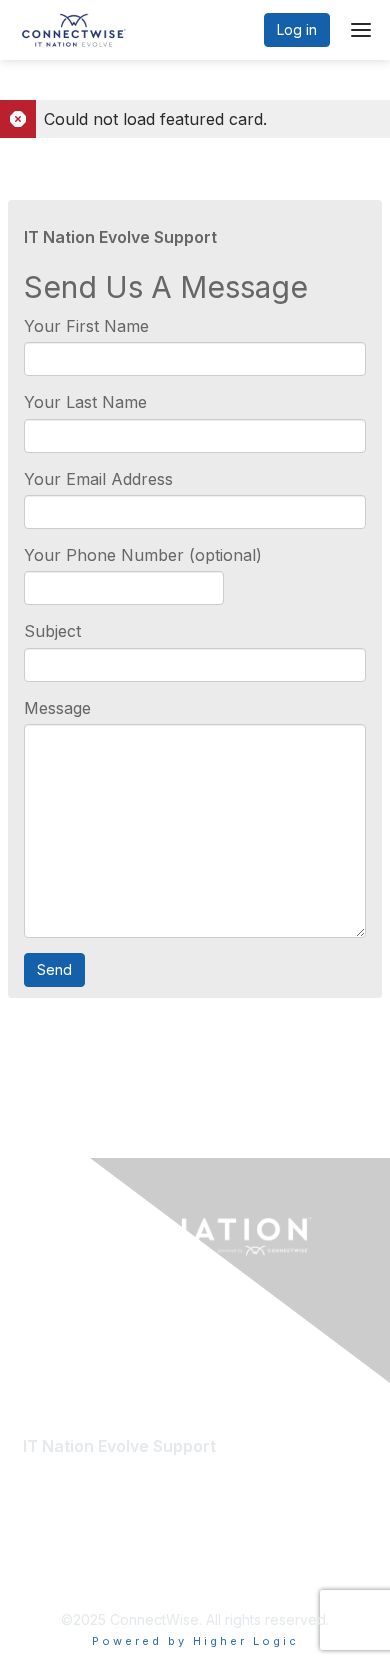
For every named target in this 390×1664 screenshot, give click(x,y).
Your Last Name (85, 402)
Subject (52, 631)
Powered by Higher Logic (195, 1641)
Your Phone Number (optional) (143, 555)
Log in (297, 29)
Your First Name (86, 326)
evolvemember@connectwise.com (153, 1469)
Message (57, 708)
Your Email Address (98, 479)
